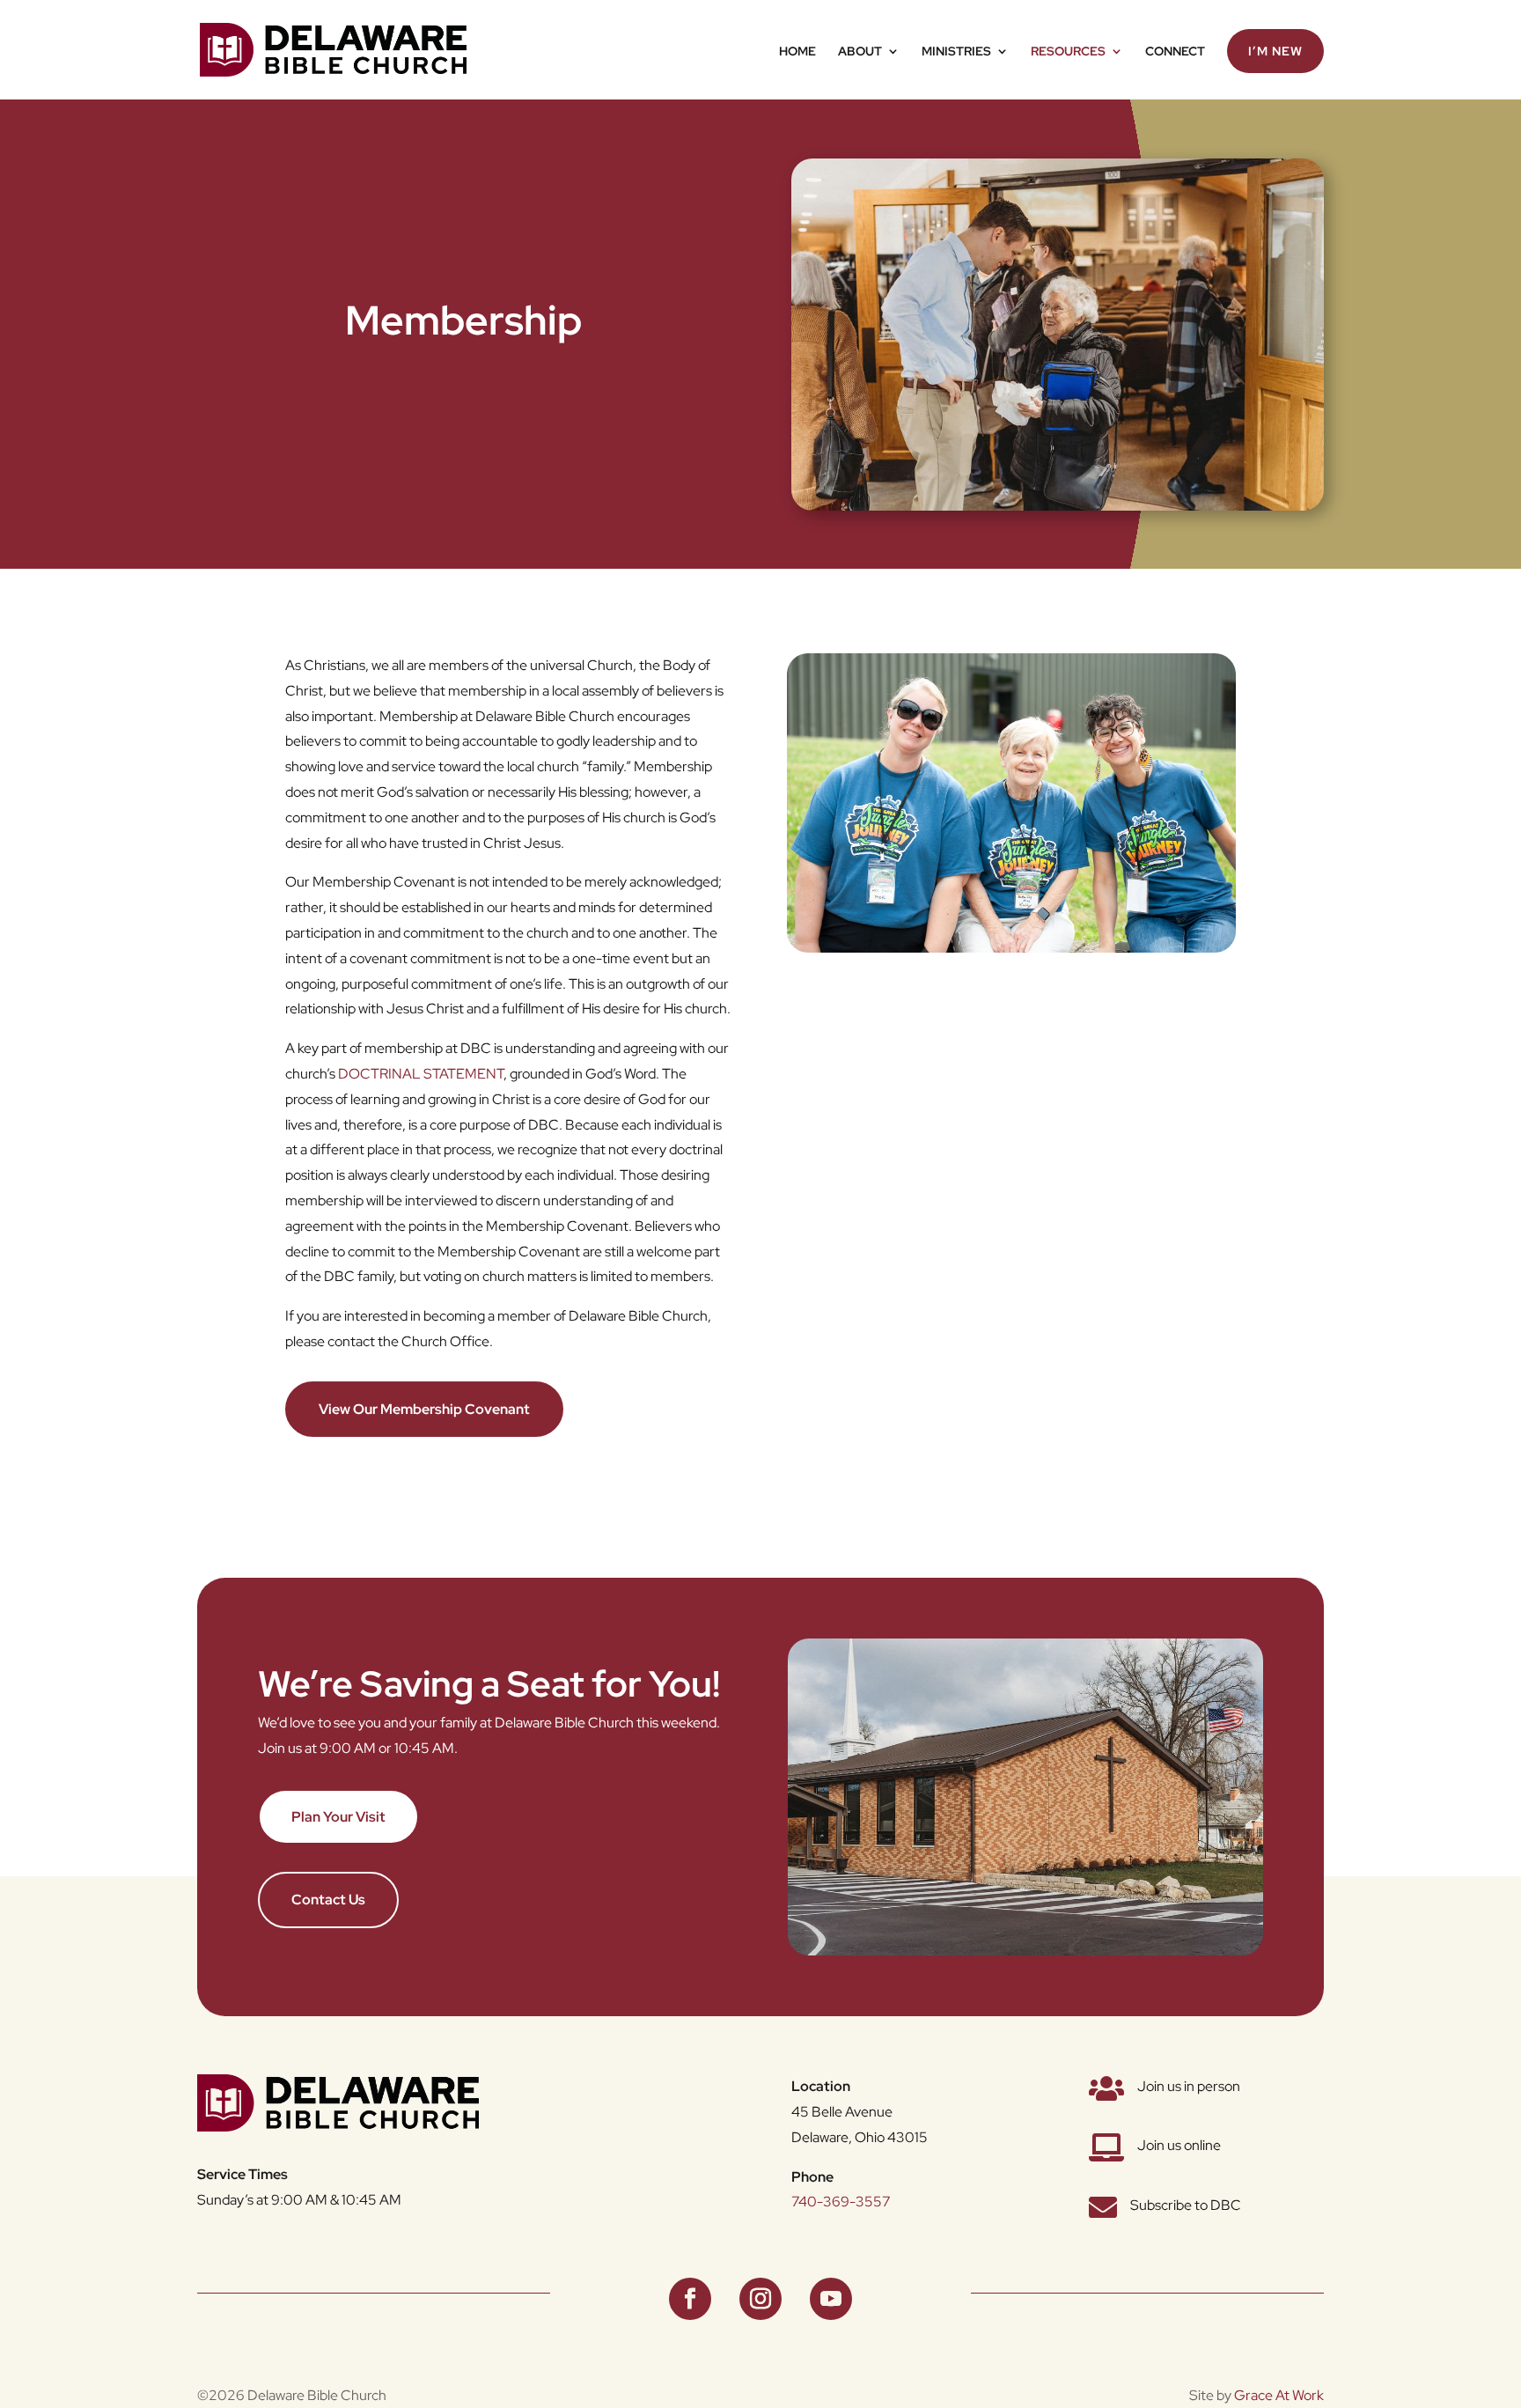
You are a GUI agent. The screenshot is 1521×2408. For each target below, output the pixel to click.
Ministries (956, 52)
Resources (1068, 52)
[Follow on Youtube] (831, 2299)
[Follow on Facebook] (690, 2299)
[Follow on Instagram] (760, 2299)
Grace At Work (1279, 2395)
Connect (1175, 52)
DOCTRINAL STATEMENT (421, 1074)
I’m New (1275, 51)
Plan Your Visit (338, 1817)
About (860, 52)
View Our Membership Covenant (424, 1409)
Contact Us (328, 1900)
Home (797, 52)
